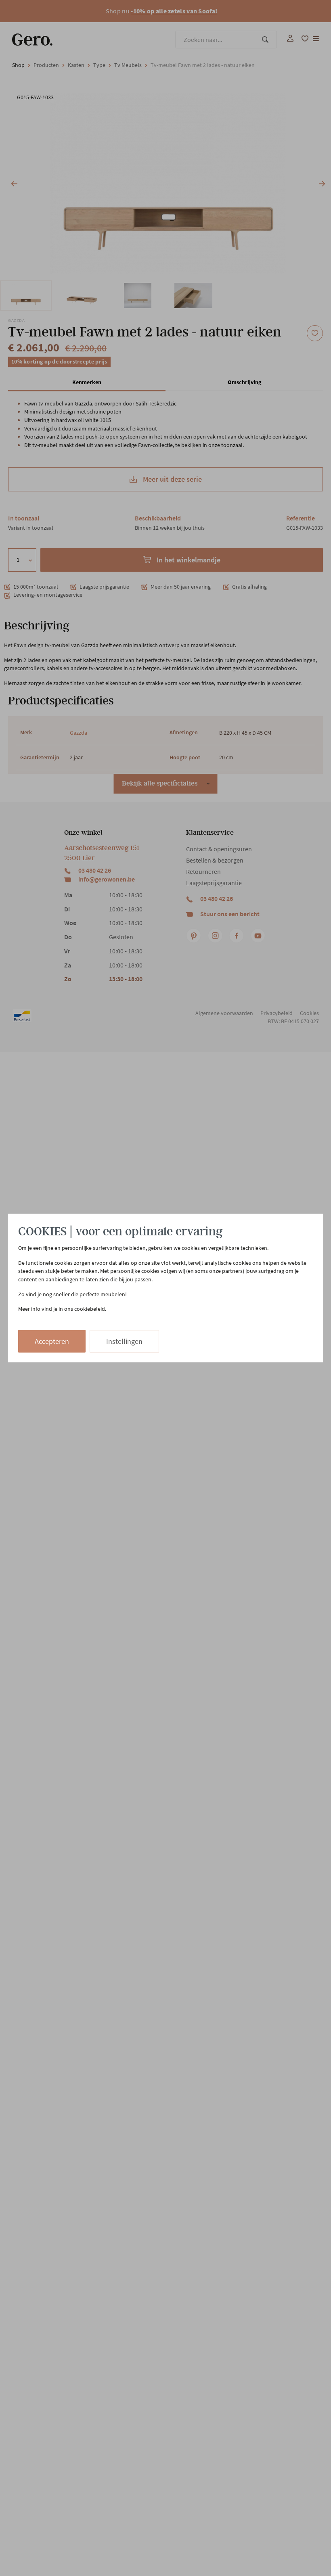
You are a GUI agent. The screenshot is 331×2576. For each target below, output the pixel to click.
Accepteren (52, 1341)
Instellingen (124, 1341)
